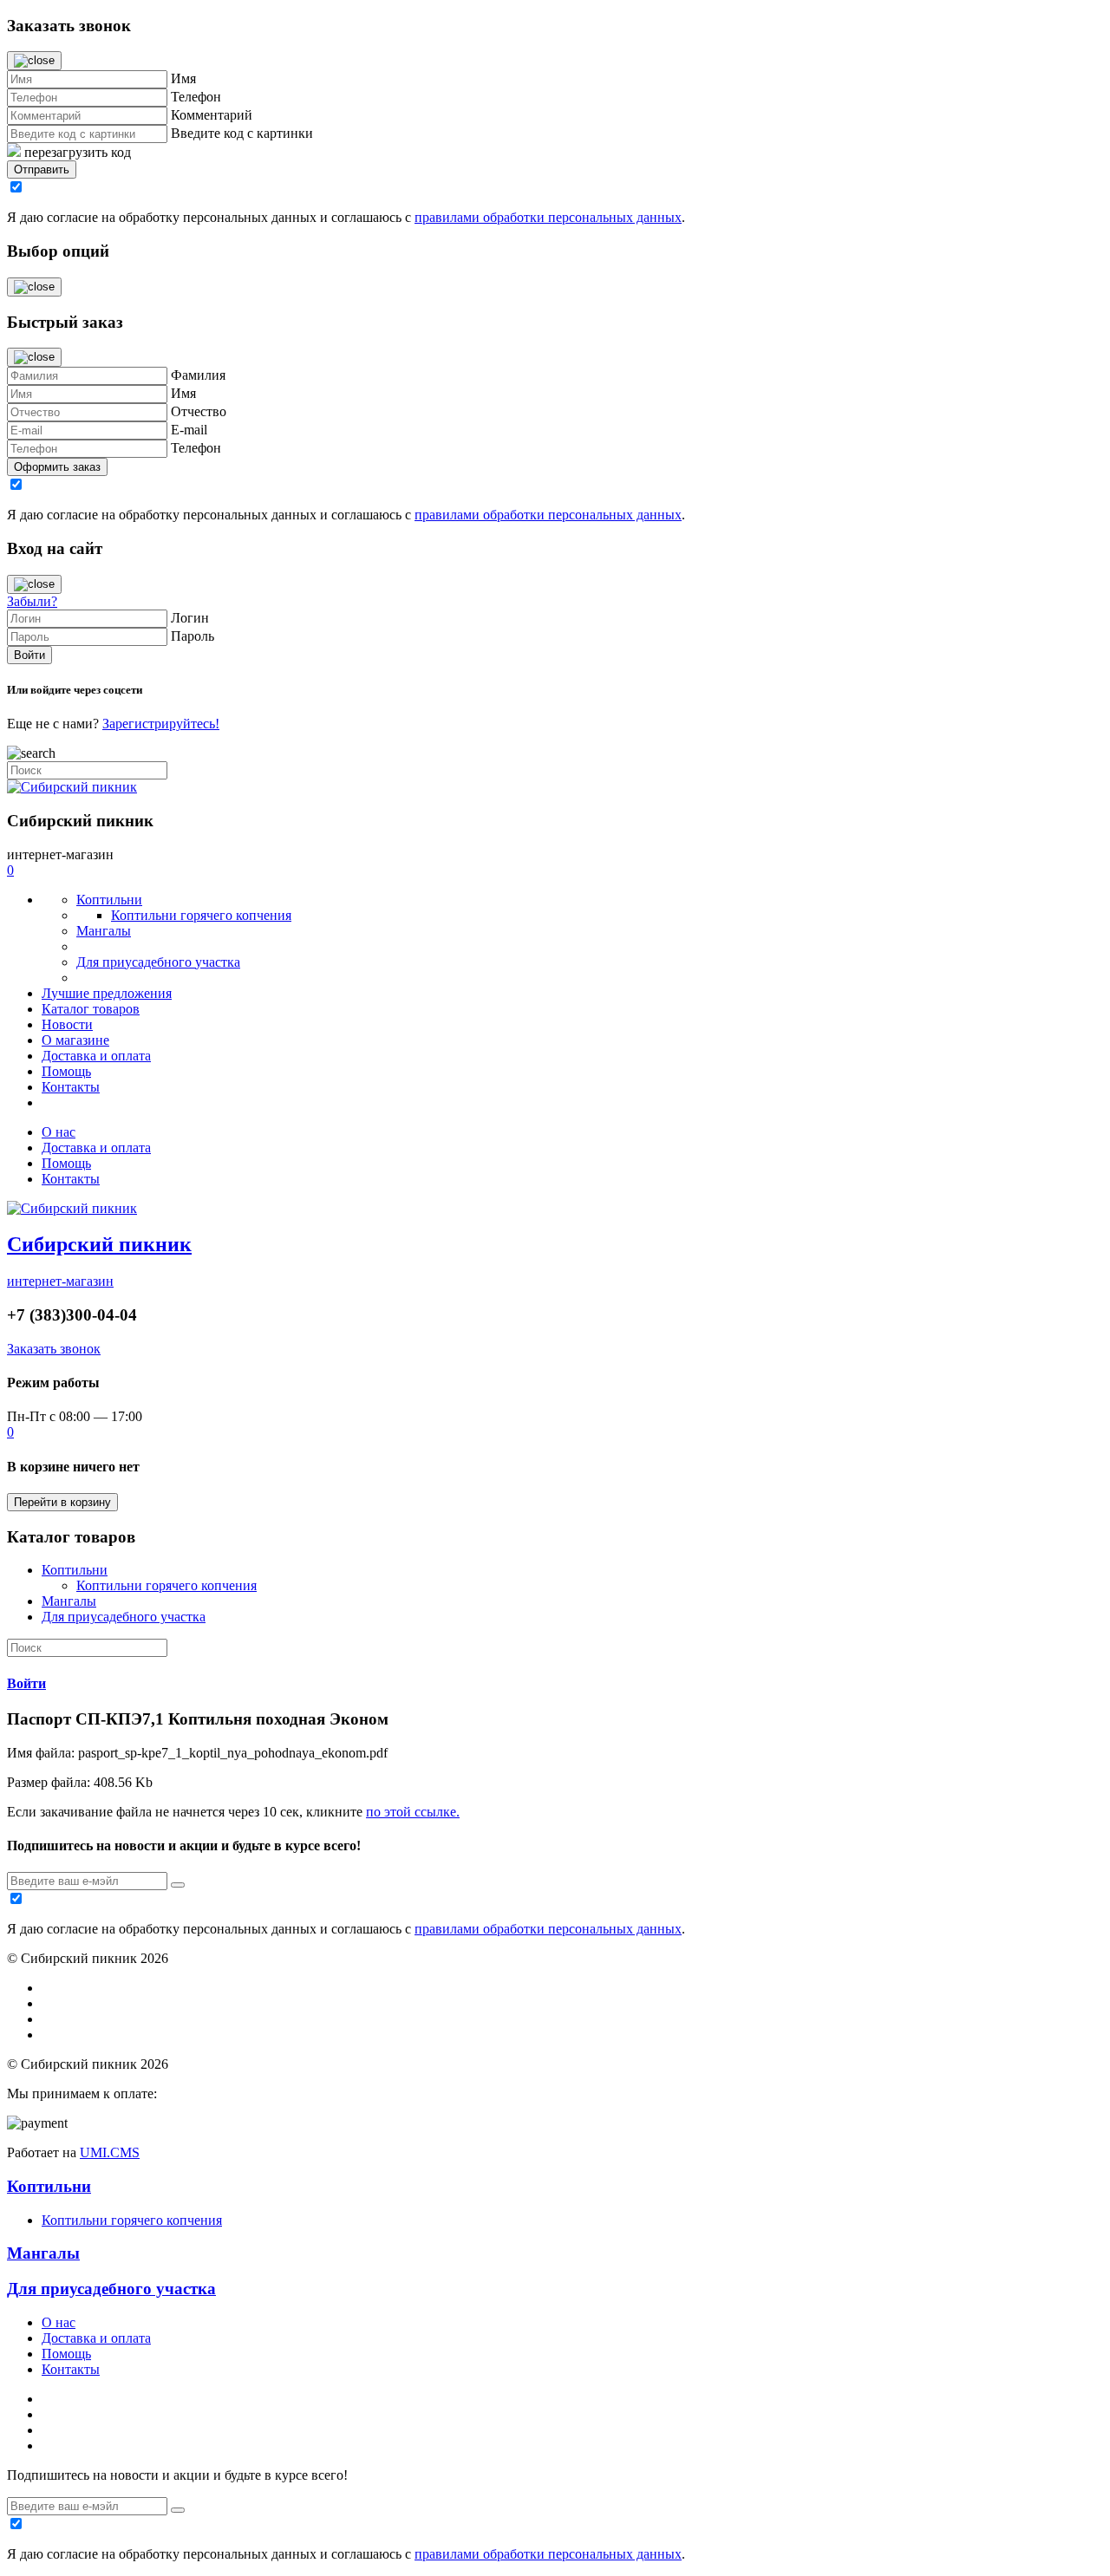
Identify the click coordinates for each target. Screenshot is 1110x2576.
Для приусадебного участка (158, 962)
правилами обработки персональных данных (548, 217)
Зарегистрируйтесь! (161, 724)
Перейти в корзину (62, 1502)
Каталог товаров (91, 1009)
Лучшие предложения (107, 993)
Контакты (71, 1087)
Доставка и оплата (96, 1056)
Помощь (66, 1071)
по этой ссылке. (413, 1812)
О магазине (75, 1040)
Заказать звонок (54, 1349)
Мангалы (104, 931)
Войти (26, 1683)
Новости (67, 1024)
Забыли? (32, 601)
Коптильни (109, 900)
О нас (59, 1132)
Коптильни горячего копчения (201, 915)
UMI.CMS (110, 2152)
